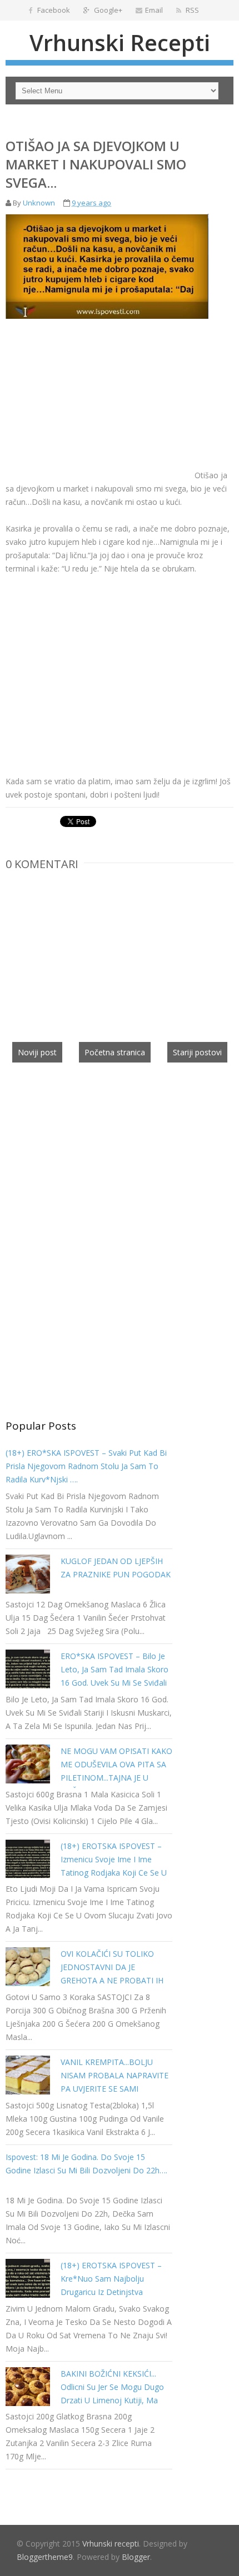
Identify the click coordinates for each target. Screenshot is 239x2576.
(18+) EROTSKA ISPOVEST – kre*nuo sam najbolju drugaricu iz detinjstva (111, 2279)
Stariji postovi (197, 1052)
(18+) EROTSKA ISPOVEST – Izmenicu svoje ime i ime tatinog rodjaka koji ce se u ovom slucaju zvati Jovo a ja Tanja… (114, 1873)
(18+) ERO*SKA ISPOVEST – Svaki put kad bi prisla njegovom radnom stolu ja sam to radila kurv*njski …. (86, 1466)
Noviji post (37, 1052)
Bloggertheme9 (45, 2557)
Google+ (107, 10)
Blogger (136, 2557)
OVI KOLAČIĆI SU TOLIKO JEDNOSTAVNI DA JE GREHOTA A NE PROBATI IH (112, 1967)
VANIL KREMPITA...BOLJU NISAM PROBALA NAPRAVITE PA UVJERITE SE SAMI (114, 2075)
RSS (191, 10)
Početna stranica (115, 1052)
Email (154, 10)
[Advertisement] (99, 400)
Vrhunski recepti (120, 42)
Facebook (53, 10)
